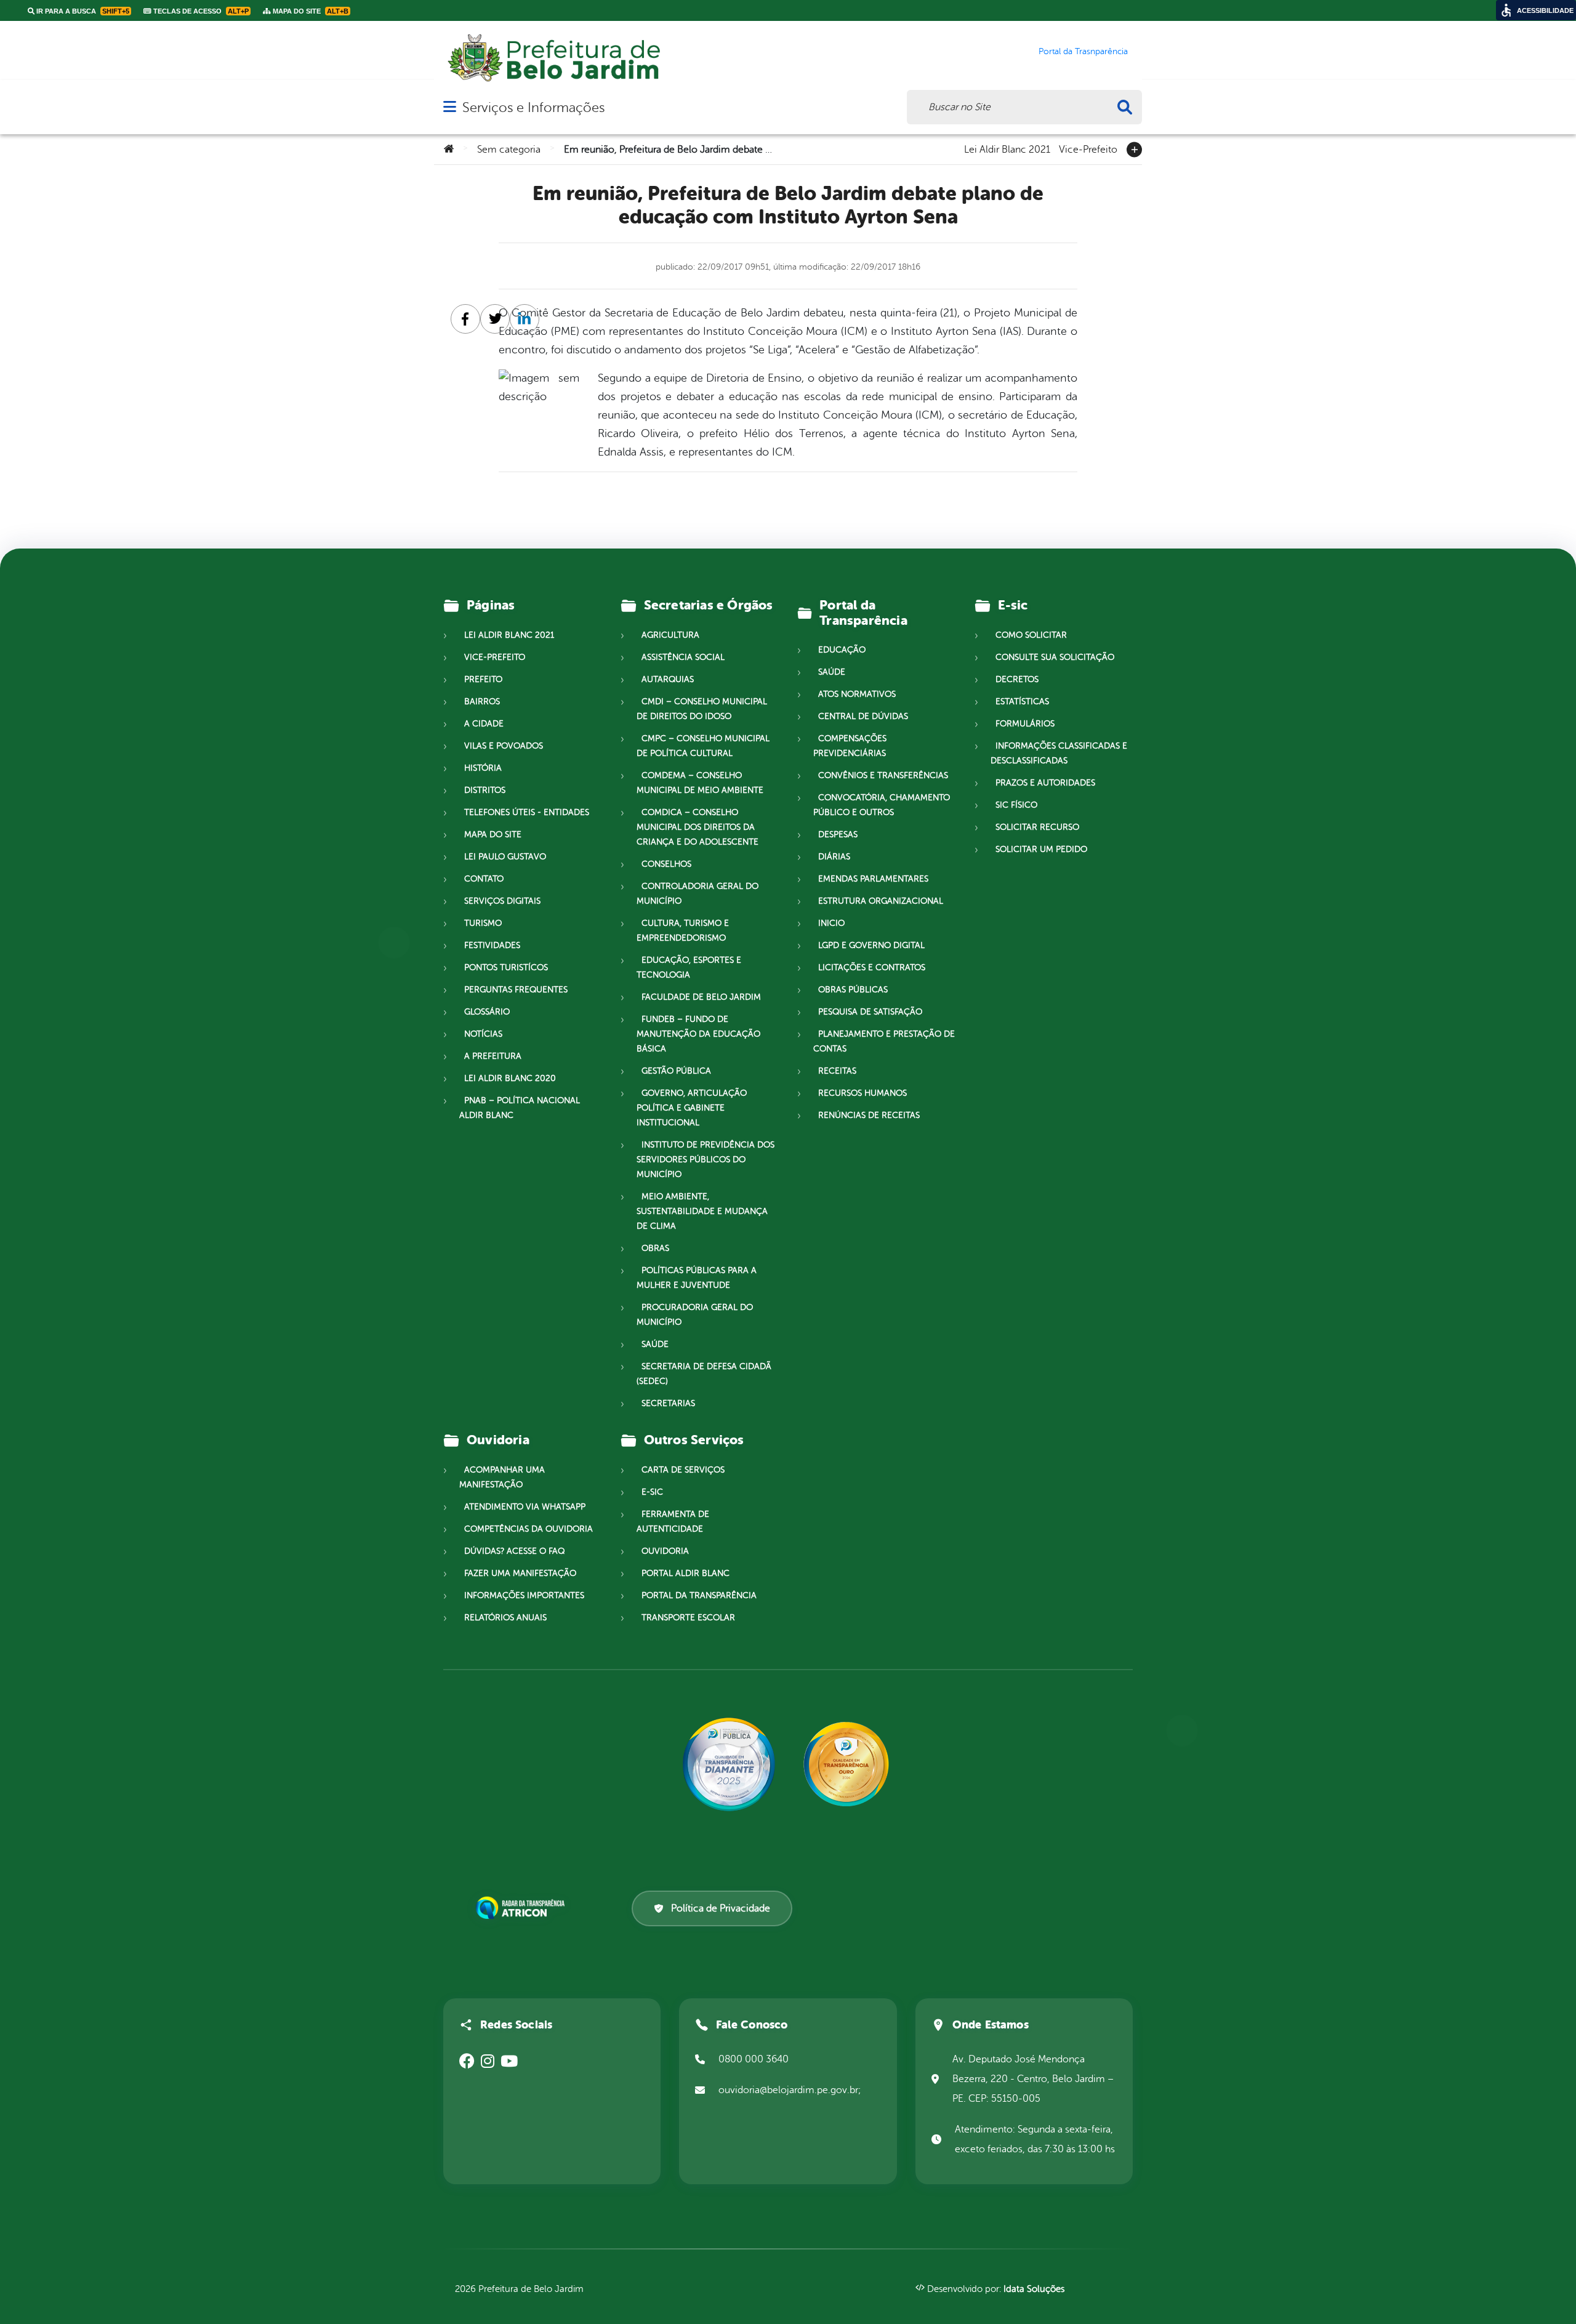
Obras (655, 1248)
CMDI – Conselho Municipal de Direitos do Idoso (702, 709)
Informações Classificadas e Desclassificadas (1059, 753)
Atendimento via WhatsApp (525, 1507)
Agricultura (670, 635)
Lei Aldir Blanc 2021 (1007, 148)
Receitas (837, 1071)
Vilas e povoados (504, 746)
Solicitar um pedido (1041, 849)
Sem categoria (509, 150)
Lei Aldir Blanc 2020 (510, 1078)
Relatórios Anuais (505, 1618)
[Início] (449, 150)
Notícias (483, 1034)
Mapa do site (493, 834)
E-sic (652, 1492)
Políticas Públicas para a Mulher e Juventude (697, 1278)
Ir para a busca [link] (82, 11)
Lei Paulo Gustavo (505, 857)
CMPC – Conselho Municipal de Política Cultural (703, 746)
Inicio (831, 923)
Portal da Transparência (699, 1595)
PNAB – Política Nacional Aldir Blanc (520, 1108)
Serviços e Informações (533, 107)
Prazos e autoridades (1045, 783)
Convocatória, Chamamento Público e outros (882, 805)
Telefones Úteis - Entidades (527, 812)
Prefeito (483, 679)
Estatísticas (1022, 702)
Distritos (485, 790)
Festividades (492, 945)
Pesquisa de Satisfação (870, 1012)
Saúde (655, 1344)
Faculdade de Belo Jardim (701, 997)
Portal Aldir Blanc (685, 1573)
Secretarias (668, 1403)
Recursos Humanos (862, 1093)
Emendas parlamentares (873, 879)
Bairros (482, 702)
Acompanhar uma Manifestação (502, 1477)
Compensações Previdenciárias (850, 746)
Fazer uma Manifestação (520, 1573)
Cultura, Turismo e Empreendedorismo (683, 931)
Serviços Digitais (502, 901)
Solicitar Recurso (1037, 827)
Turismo (483, 923)
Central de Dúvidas (863, 716)
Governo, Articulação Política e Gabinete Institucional (692, 1108)
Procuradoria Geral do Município (695, 1315)
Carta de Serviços (683, 1470)
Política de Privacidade (721, 1908)
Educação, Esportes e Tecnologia (689, 967)
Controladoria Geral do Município (698, 894)
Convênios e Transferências (883, 775)
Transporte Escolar (688, 1618)
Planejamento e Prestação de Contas (884, 1041)
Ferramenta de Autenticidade (673, 1522)
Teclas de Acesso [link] (200, 11)
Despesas (838, 834)
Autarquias (668, 679)
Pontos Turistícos (506, 967)
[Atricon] (523, 1908)
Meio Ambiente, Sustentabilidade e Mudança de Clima (702, 1211)
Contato (484, 879)
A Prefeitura (493, 1056)
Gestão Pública (676, 1071)
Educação (842, 650)
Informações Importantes (524, 1595)
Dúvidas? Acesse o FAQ (514, 1551)
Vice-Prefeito (1088, 148)
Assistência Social (683, 657)
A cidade (484, 724)
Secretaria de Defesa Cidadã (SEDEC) (704, 1374)
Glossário (487, 1012)
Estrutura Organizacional (881, 901)
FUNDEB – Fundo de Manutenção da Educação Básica (698, 1034)
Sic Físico (1016, 805)
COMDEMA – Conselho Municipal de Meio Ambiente (700, 783)
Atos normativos (857, 694)
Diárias (834, 857)
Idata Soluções (1034, 2289)
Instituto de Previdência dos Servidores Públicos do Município (706, 1160)
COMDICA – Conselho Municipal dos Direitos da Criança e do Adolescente (698, 827)
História (483, 768)
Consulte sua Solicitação (1055, 657)
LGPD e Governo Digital (871, 945)
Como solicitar (1031, 635)
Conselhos (666, 864)
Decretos (1017, 679)
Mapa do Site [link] (310, 11)
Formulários (1025, 724)
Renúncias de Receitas (869, 1115)
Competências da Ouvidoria (529, 1529)
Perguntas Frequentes (516, 990)
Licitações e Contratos (872, 967)
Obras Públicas (853, 990)
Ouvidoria (665, 1551)
